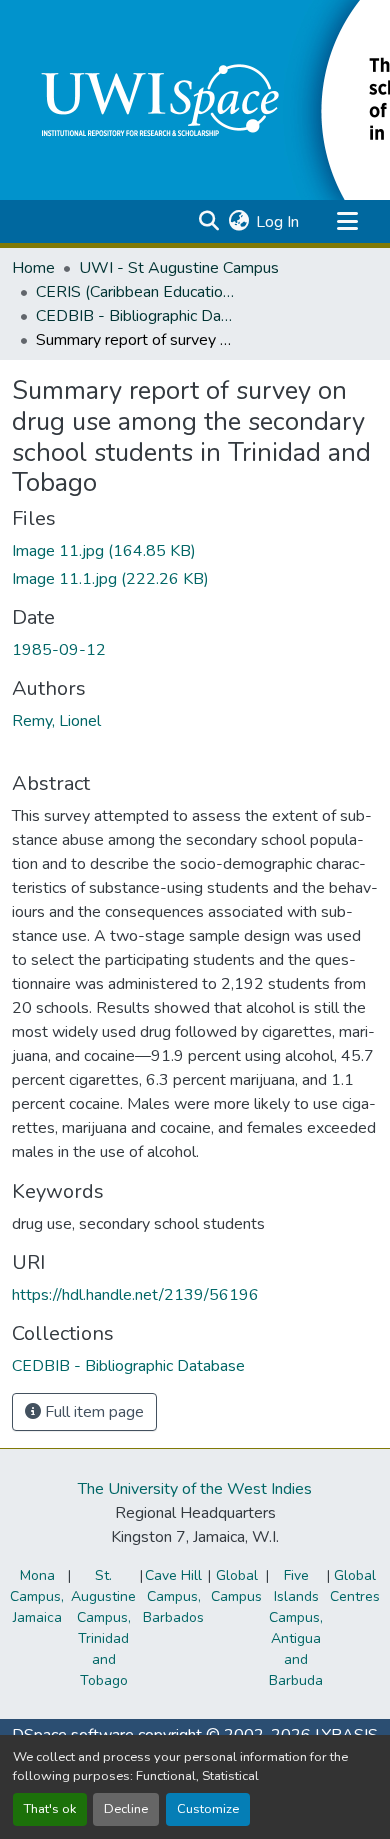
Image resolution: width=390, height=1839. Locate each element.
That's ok (50, 1809)
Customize (208, 1809)
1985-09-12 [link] (59, 650)
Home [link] (33, 268)
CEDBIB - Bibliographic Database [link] (136, 316)
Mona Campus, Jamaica (37, 1596)
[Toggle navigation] (347, 222)
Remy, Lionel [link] (56, 721)
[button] (208, 222)
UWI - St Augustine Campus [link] (179, 268)
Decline (126, 1809)
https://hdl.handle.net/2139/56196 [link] (135, 1295)
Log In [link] (277, 222)
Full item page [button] (92, 1412)
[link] (195, 551)
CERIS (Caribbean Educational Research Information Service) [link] (136, 292)
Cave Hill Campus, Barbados (173, 1596)
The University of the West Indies (195, 1489)
